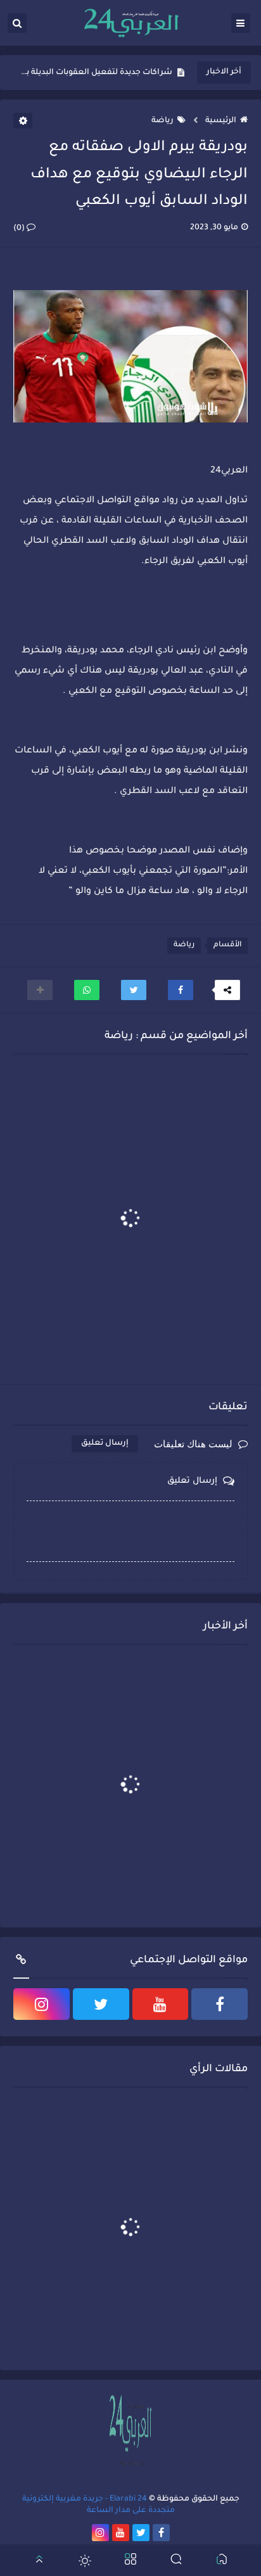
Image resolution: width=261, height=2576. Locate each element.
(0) (20, 229)
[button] (181, 990)
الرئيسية (221, 121)
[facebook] (220, 2004)
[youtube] (161, 2004)
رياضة (162, 121)
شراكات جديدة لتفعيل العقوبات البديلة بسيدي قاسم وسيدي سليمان (96, 73)
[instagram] (41, 2004)
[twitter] (101, 2004)
